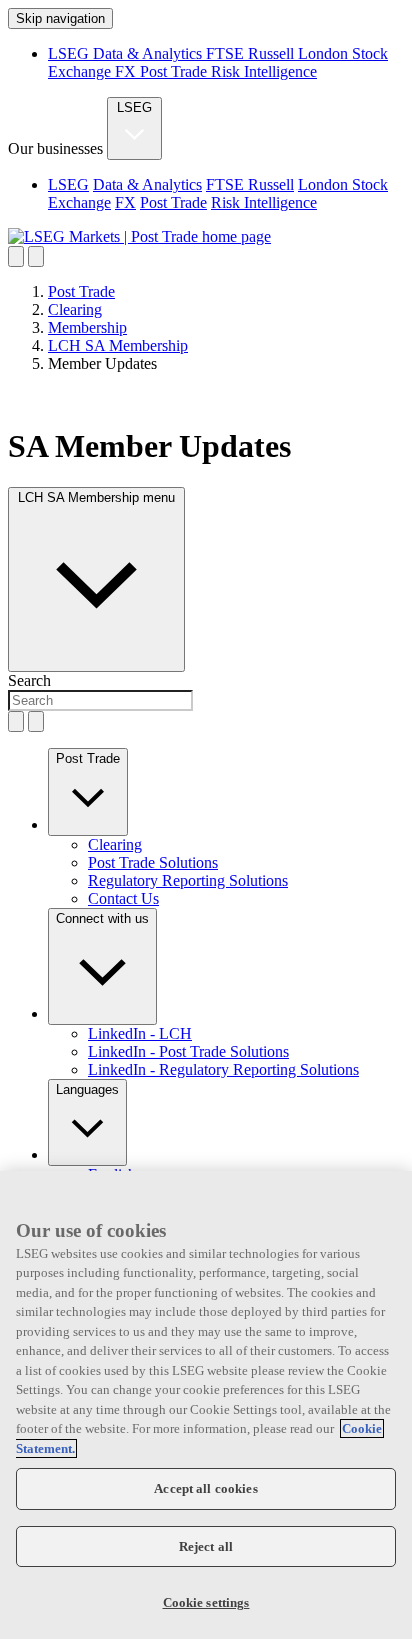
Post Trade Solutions (153, 862)
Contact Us (123, 898)
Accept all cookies (205, 1488)
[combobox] (100, 700)
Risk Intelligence (264, 71)
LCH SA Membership (118, 345)
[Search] (16, 256)
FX (127, 71)
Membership (87, 327)
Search (29, 680)
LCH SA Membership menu (96, 497)
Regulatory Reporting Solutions (188, 880)
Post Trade (175, 71)
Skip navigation (60, 18)
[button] (88, 792)
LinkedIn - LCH (140, 1033)
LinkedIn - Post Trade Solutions (188, 1051)
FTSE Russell (252, 53)
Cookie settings (206, 1602)
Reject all (206, 1546)
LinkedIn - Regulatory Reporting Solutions (223, 1069)
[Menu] (36, 256)
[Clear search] (16, 721)
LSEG (70, 53)
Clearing (75, 309)
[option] (226, 194)
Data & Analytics (149, 53)
